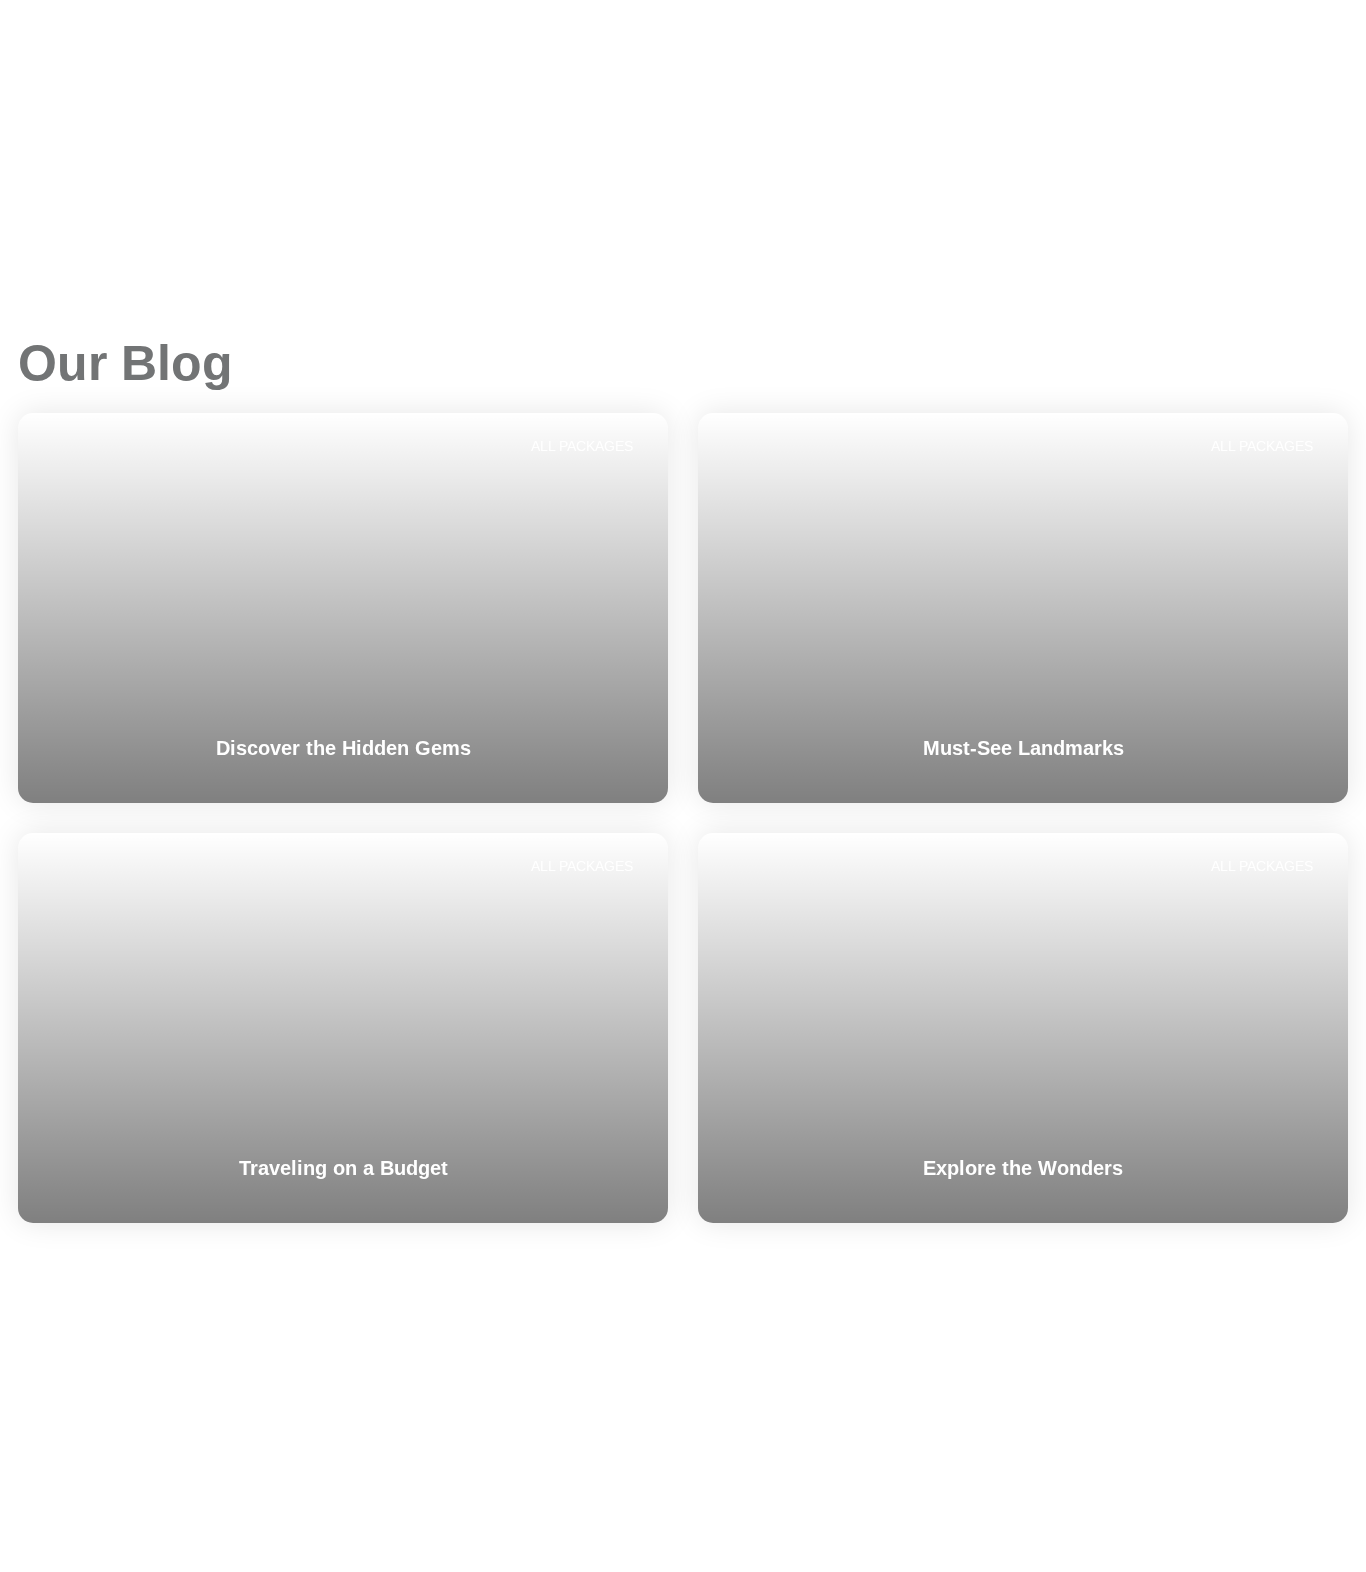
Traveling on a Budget (343, 1168)
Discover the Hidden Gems (343, 748)
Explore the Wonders (1023, 1168)
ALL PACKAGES (582, 446)
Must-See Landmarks (1023, 748)
